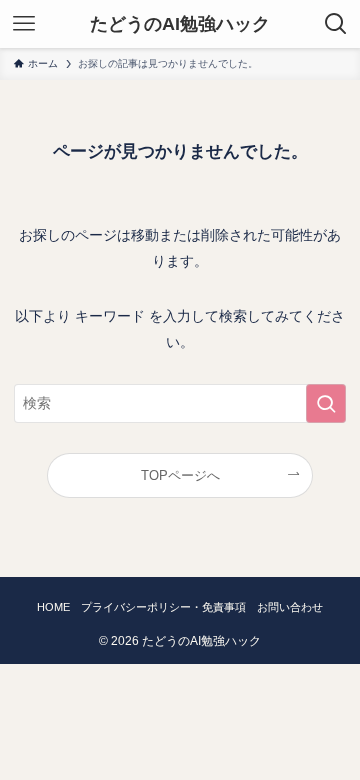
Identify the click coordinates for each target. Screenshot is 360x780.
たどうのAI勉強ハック (180, 24)
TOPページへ (180, 475)
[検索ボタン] (336, 24)
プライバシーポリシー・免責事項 (163, 607)
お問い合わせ (290, 607)
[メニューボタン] (24, 24)
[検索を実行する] (326, 403)
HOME (53, 607)
